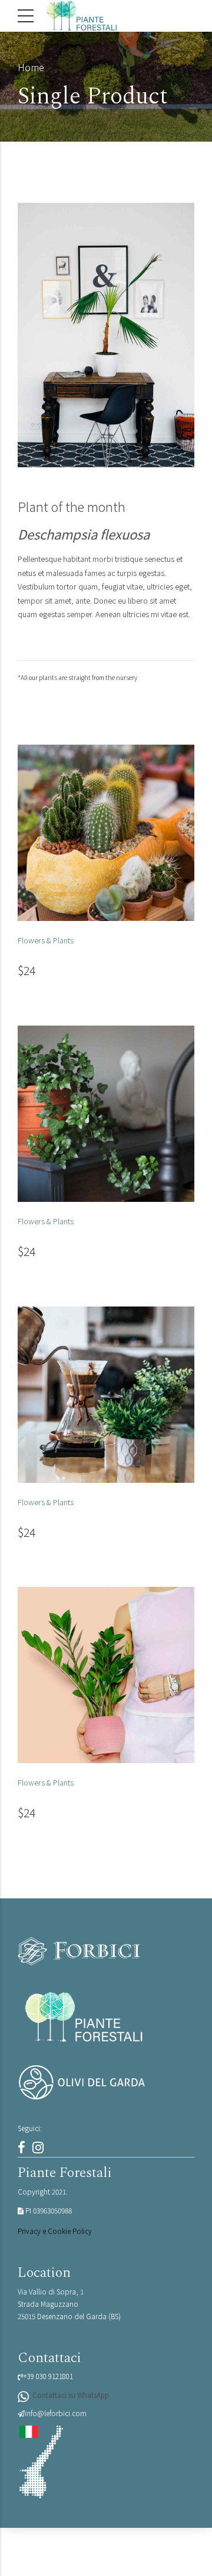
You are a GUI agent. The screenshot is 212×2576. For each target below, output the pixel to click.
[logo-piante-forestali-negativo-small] (84, 2017)
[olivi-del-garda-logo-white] (106, 2082)
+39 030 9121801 (48, 2376)
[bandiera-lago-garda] (41, 2462)
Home (31, 67)
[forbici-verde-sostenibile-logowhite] (106, 1951)
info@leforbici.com (56, 2413)
